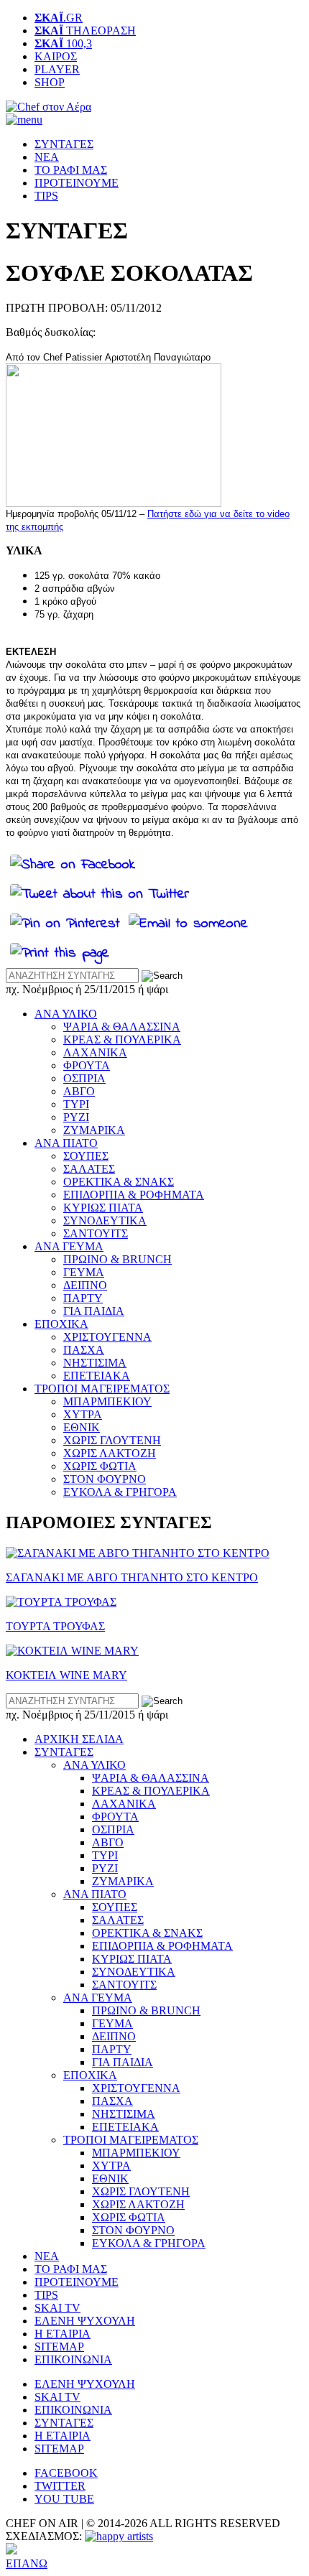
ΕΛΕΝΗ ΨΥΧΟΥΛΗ (85, 2321)
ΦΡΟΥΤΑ (87, 1065)
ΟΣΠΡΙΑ (84, 1078)
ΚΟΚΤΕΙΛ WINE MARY (66, 1675)
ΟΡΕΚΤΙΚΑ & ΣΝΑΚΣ (119, 1182)
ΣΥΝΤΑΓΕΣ (64, 144)
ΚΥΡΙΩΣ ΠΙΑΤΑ (103, 1208)
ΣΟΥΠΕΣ (86, 1156)
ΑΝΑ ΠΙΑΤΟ (66, 1143)
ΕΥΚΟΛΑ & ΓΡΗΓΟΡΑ (120, 1492)
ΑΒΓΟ (79, 1091)
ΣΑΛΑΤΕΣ (89, 1169)
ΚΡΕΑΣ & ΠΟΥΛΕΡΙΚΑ (122, 1040)
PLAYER (57, 69)
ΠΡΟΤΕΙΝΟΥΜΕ (77, 183)
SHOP (50, 82)
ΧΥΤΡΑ (83, 1414)
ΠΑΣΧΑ (84, 1350)
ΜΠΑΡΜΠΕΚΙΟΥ (107, 1401)
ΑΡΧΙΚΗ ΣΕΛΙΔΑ (79, 1739)
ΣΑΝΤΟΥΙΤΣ (96, 1233)
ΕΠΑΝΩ (27, 2563)
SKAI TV (57, 2308)
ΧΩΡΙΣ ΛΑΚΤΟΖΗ (110, 1453)
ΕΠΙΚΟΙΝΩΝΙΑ (73, 2359)
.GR (59, 18)
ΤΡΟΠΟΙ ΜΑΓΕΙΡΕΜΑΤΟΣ (102, 1389)
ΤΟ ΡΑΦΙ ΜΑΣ (71, 170)
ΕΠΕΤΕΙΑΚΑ (97, 1376)
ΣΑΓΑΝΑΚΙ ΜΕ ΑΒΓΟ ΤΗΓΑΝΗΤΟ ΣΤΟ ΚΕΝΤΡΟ (132, 1577)
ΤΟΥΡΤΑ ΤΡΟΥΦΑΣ (55, 1626)
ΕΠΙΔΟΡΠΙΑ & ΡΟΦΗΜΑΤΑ (134, 1195)
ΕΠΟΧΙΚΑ (61, 1324)
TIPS (46, 196)
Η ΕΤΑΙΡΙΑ (63, 2334)
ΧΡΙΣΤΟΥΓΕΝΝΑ (107, 1337)
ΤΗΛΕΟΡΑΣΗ (85, 31)
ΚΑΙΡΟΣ (56, 56)
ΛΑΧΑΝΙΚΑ (95, 1052)
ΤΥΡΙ (76, 1104)
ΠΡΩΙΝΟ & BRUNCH (117, 1259)
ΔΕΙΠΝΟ (85, 1285)
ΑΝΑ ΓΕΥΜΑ (69, 1246)
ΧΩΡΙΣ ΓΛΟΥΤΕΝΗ (112, 1440)
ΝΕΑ (47, 157)
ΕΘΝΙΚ (82, 1427)
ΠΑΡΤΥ (83, 1298)
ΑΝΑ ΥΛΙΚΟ (66, 1014)
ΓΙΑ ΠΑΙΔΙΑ (94, 1311)
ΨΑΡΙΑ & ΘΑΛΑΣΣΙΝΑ (122, 1027)
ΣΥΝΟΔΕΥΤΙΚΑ (105, 1220)
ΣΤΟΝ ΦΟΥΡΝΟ (105, 1479)
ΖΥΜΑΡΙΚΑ (94, 1130)
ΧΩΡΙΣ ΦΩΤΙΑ (100, 1466)
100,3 (63, 43)
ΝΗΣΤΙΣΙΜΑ (95, 1363)
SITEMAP (59, 2347)
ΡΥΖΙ (76, 1117)
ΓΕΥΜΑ (84, 1272)
